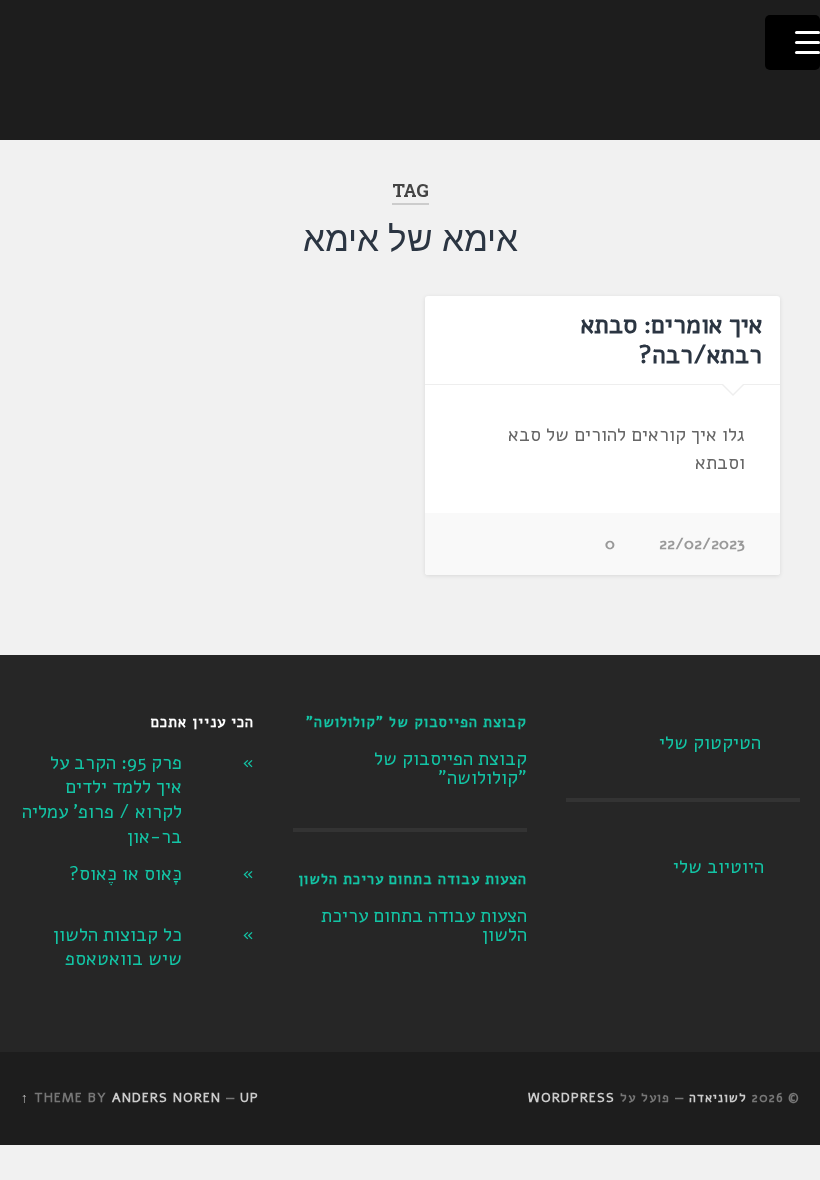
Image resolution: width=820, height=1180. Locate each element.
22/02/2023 (702, 544)
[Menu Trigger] (792, 42)
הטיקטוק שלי (710, 743)
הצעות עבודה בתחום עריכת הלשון (412, 879)
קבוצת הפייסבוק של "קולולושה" (416, 722)
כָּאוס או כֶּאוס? (125, 874)
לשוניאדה (718, 1098)
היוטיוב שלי (718, 867)
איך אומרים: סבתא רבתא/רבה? (671, 340)
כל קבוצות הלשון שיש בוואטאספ (117, 947)
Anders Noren (166, 1098)
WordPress (571, 1098)
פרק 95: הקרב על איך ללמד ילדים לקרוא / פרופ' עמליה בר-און (102, 800)
